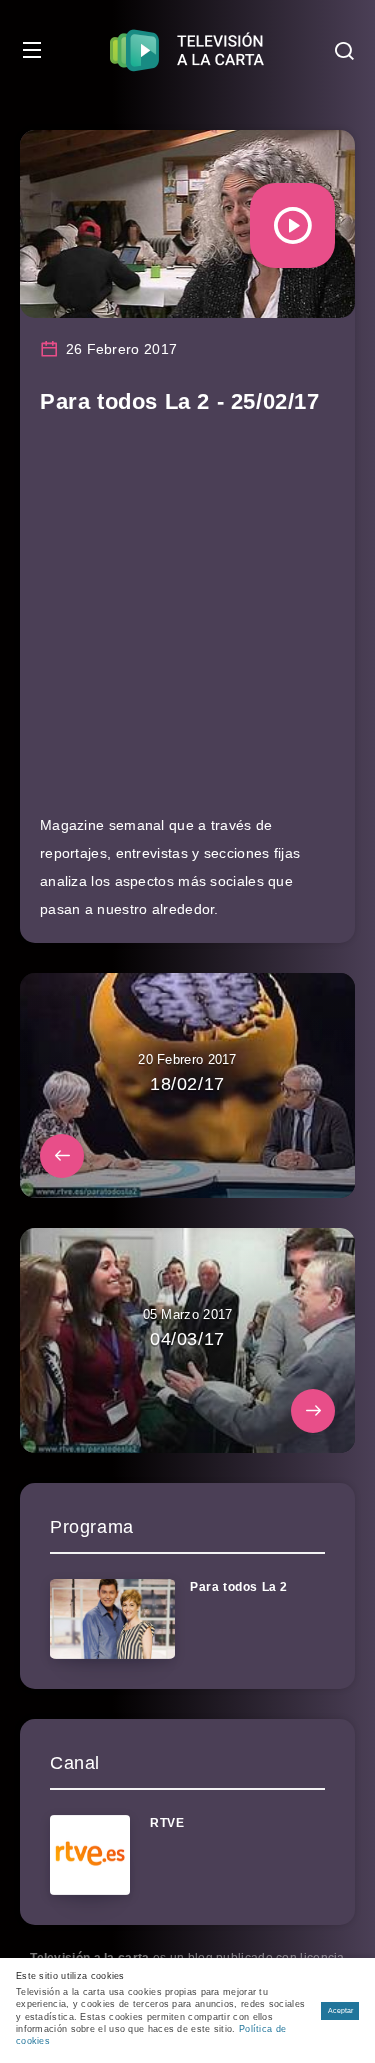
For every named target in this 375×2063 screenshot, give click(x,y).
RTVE (167, 1823)
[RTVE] (90, 1855)
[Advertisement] (187, 623)
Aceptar (340, 2010)
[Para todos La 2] (112, 1619)
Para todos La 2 (239, 1587)
